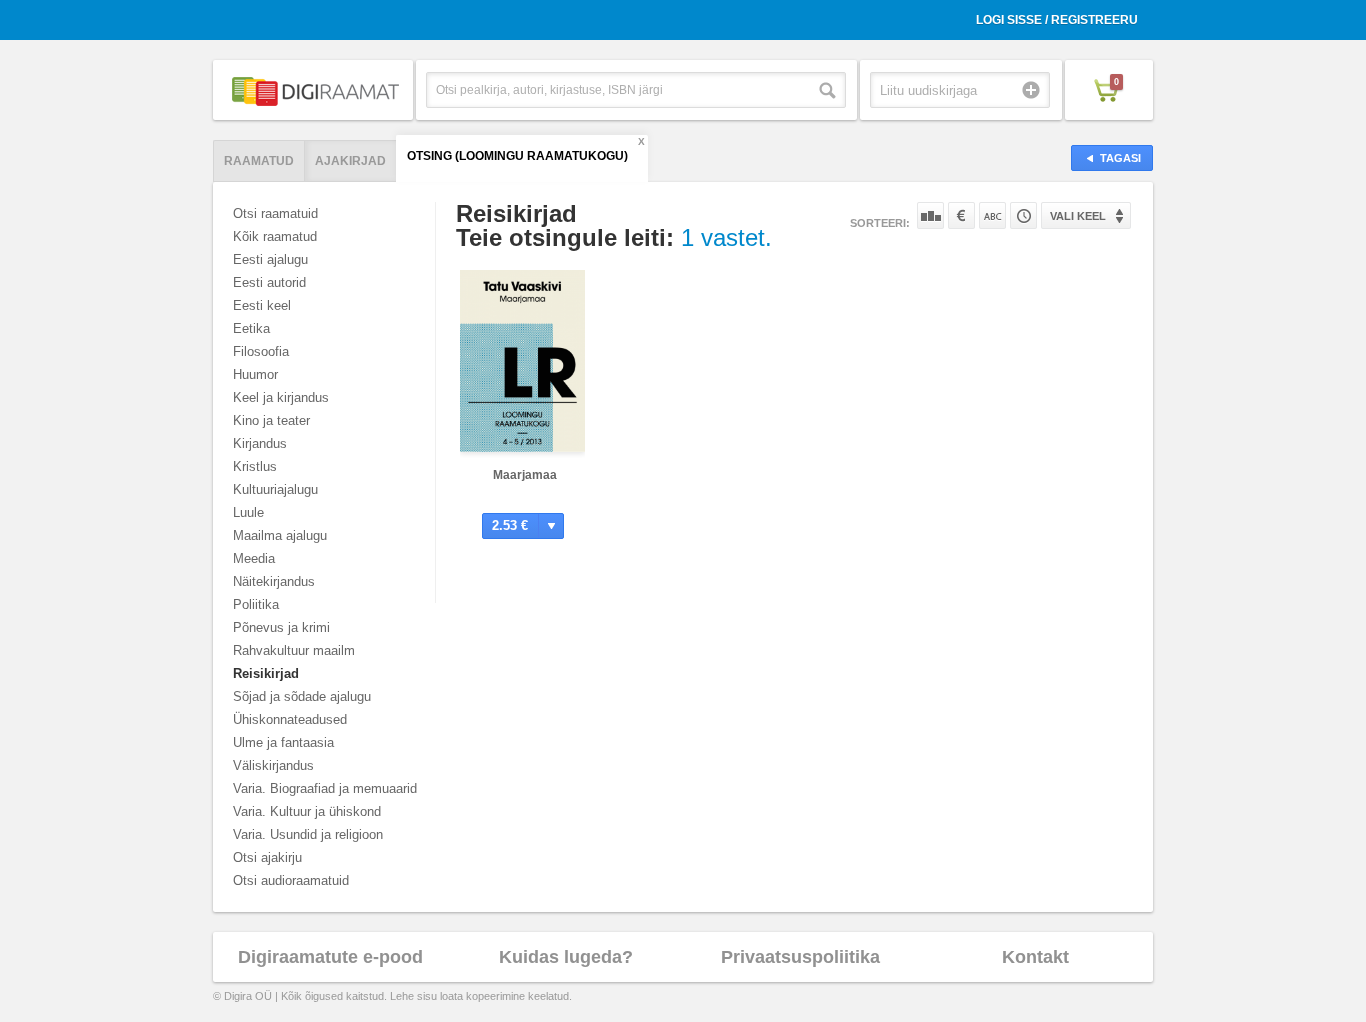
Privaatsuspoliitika (800, 957)
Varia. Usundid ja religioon (308, 834)
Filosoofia (261, 351)
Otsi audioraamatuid (291, 880)
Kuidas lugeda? (566, 957)
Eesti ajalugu (270, 259)
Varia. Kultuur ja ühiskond (307, 811)
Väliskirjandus (273, 765)
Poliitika (256, 604)
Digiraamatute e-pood (330, 957)
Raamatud (259, 161)
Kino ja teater (271, 420)
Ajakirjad (350, 161)
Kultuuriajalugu (275, 489)
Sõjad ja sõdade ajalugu (302, 696)
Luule (248, 512)
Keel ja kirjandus (281, 397)
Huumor (255, 374)
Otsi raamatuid (275, 213)
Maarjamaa (525, 475)
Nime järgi (992, 215)
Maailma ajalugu (280, 535)
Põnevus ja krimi (281, 627)
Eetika (251, 328)
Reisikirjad (266, 673)
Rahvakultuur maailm (294, 650)
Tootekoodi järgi (1023, 215)
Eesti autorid (269, 282)
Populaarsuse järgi (930, 215)
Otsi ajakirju (267, 857)
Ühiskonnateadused (290, 719)
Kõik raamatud (275, 236)
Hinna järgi (961, 215)
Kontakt (1035, 957)
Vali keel (1078, 216)
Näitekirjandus (274, 581)
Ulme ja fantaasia (283, 742)
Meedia (254, 558)
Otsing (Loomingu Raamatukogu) (517, 156)
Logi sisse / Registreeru (1057, 20)
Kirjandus (260, 443)
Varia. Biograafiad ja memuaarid (325, 788)
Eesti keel (262, 305)
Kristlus (255, 466)
